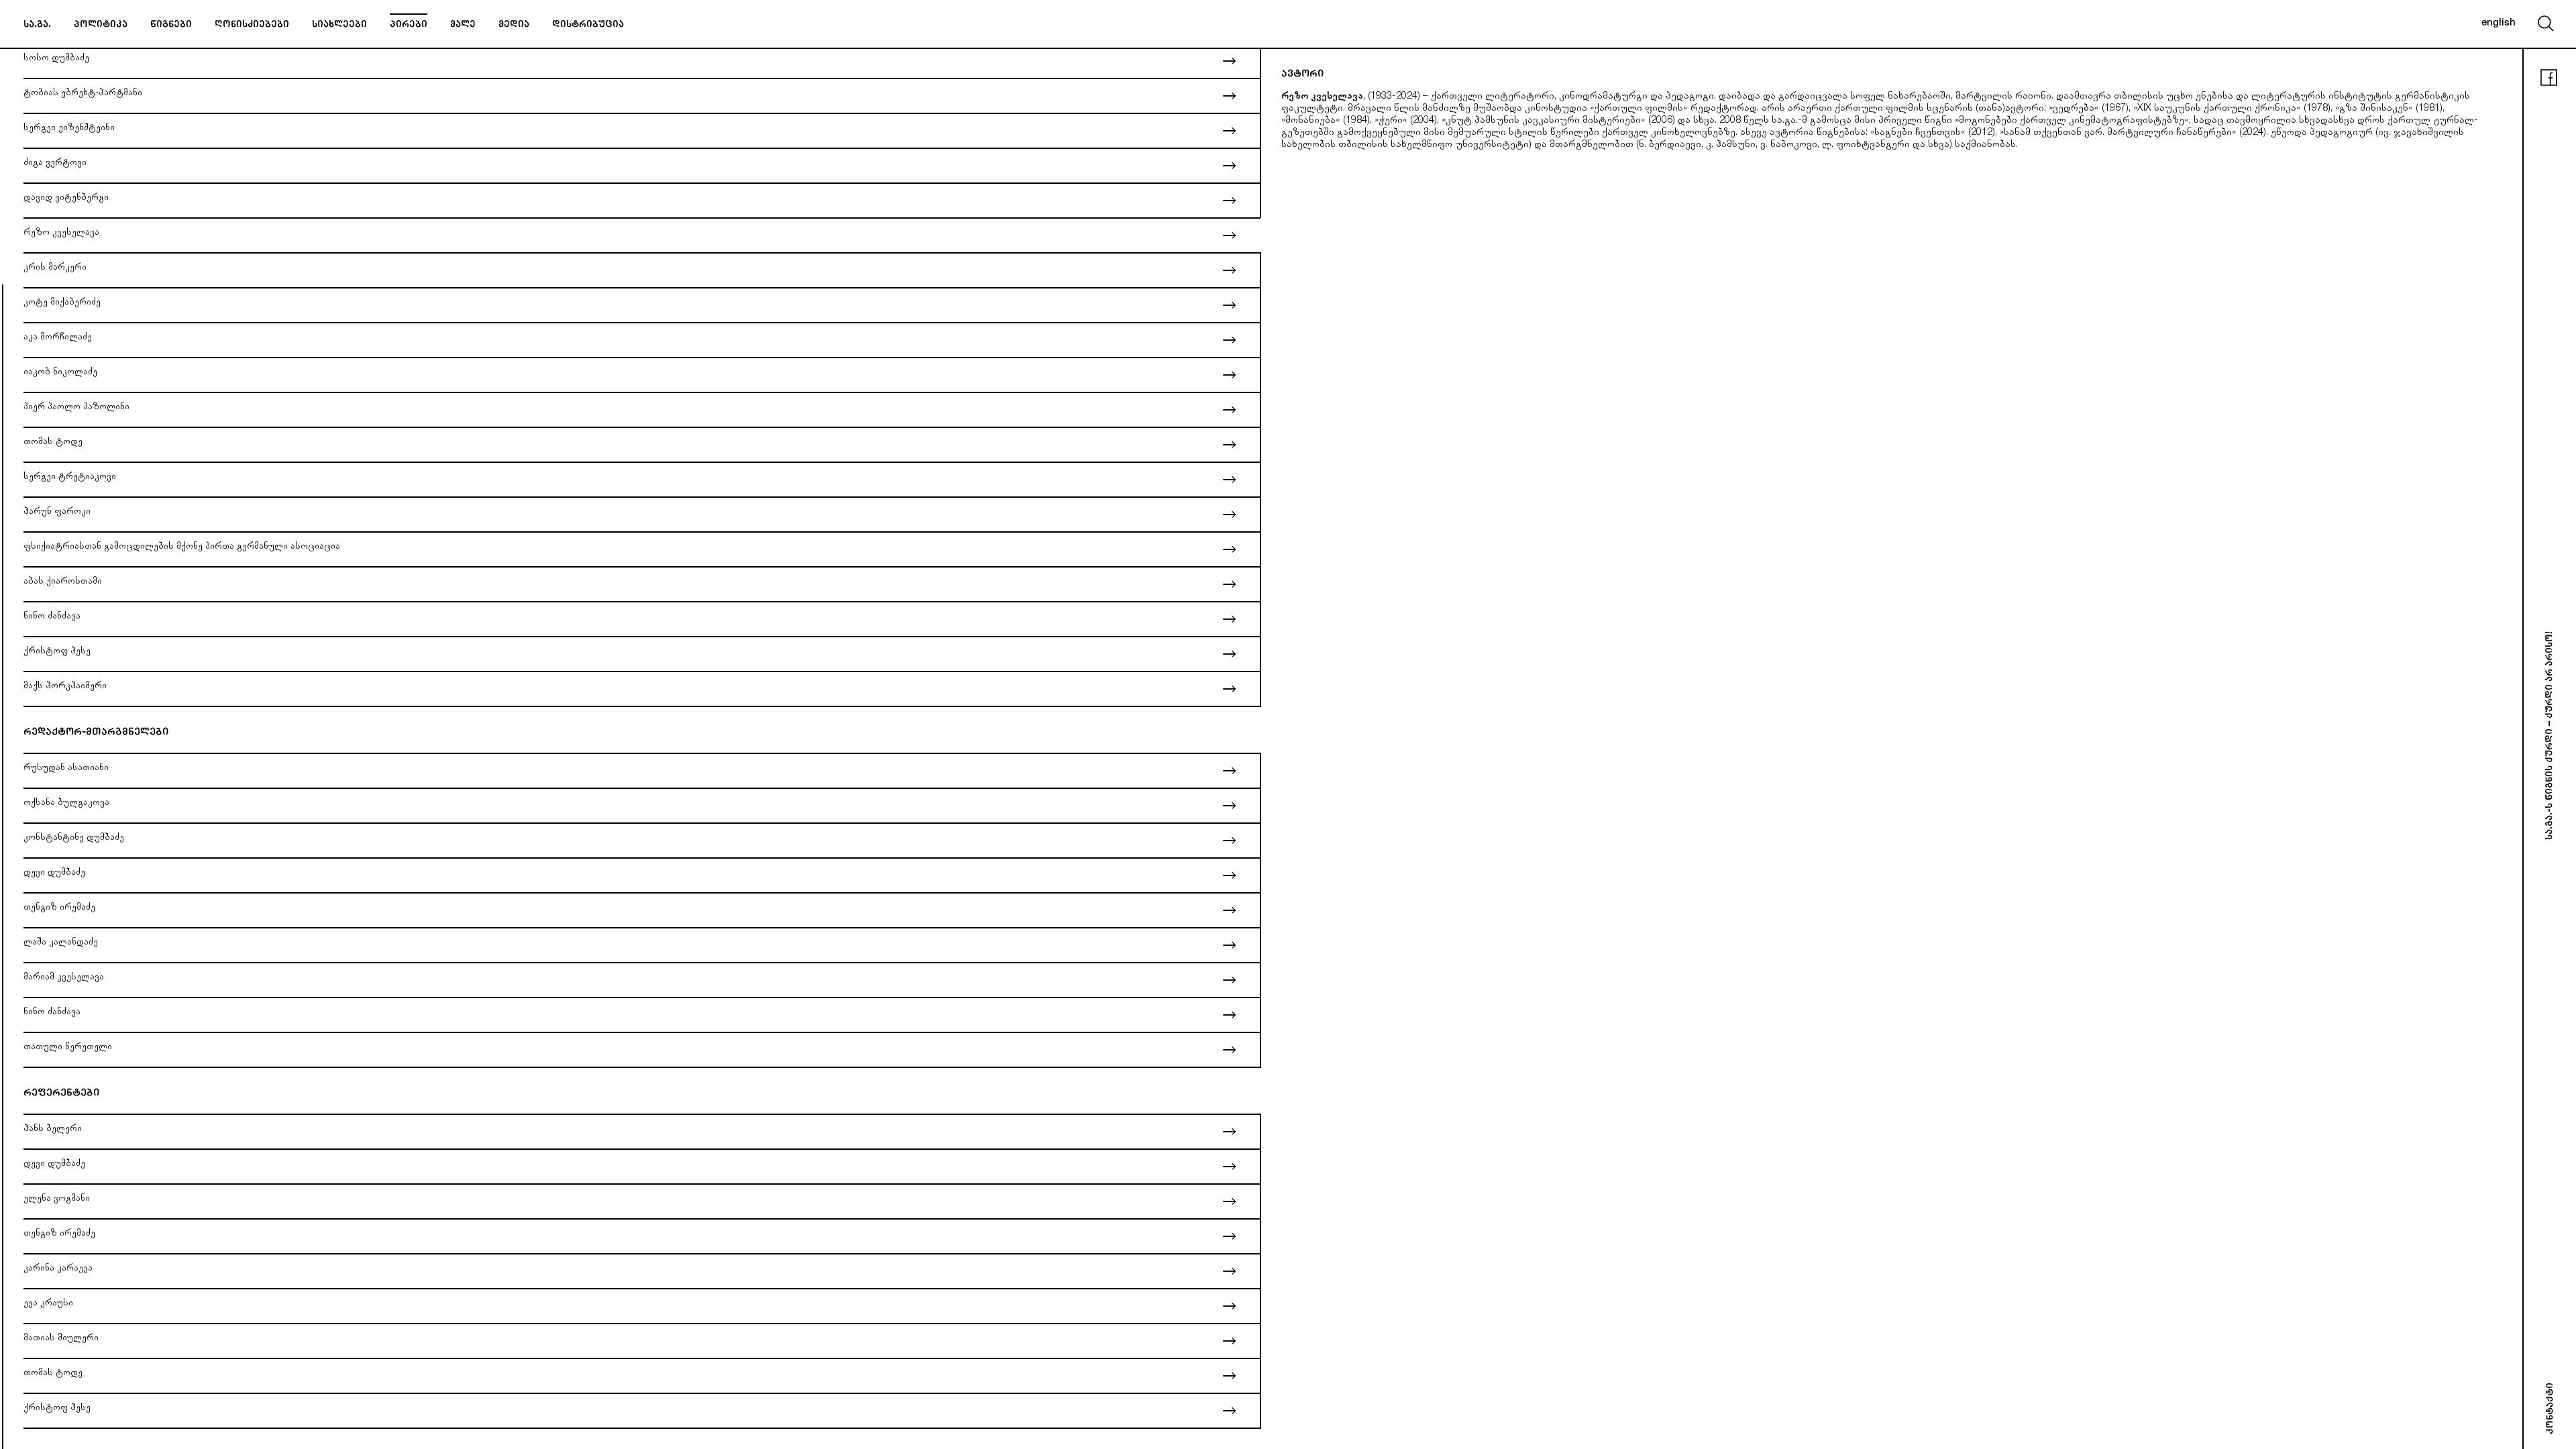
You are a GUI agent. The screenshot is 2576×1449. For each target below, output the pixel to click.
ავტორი (1302, 75)
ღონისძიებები (252, 25)
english (2499, 23)
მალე (463, 25)
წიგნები (171, 25)
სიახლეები (339, 25)
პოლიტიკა (101, 25)
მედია (514, 25)
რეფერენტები (61, 1094)
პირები (409, 25)
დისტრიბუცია (588, 25)
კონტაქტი (2551, 1408)
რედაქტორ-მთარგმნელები (96, 733)
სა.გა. (37, 25)
